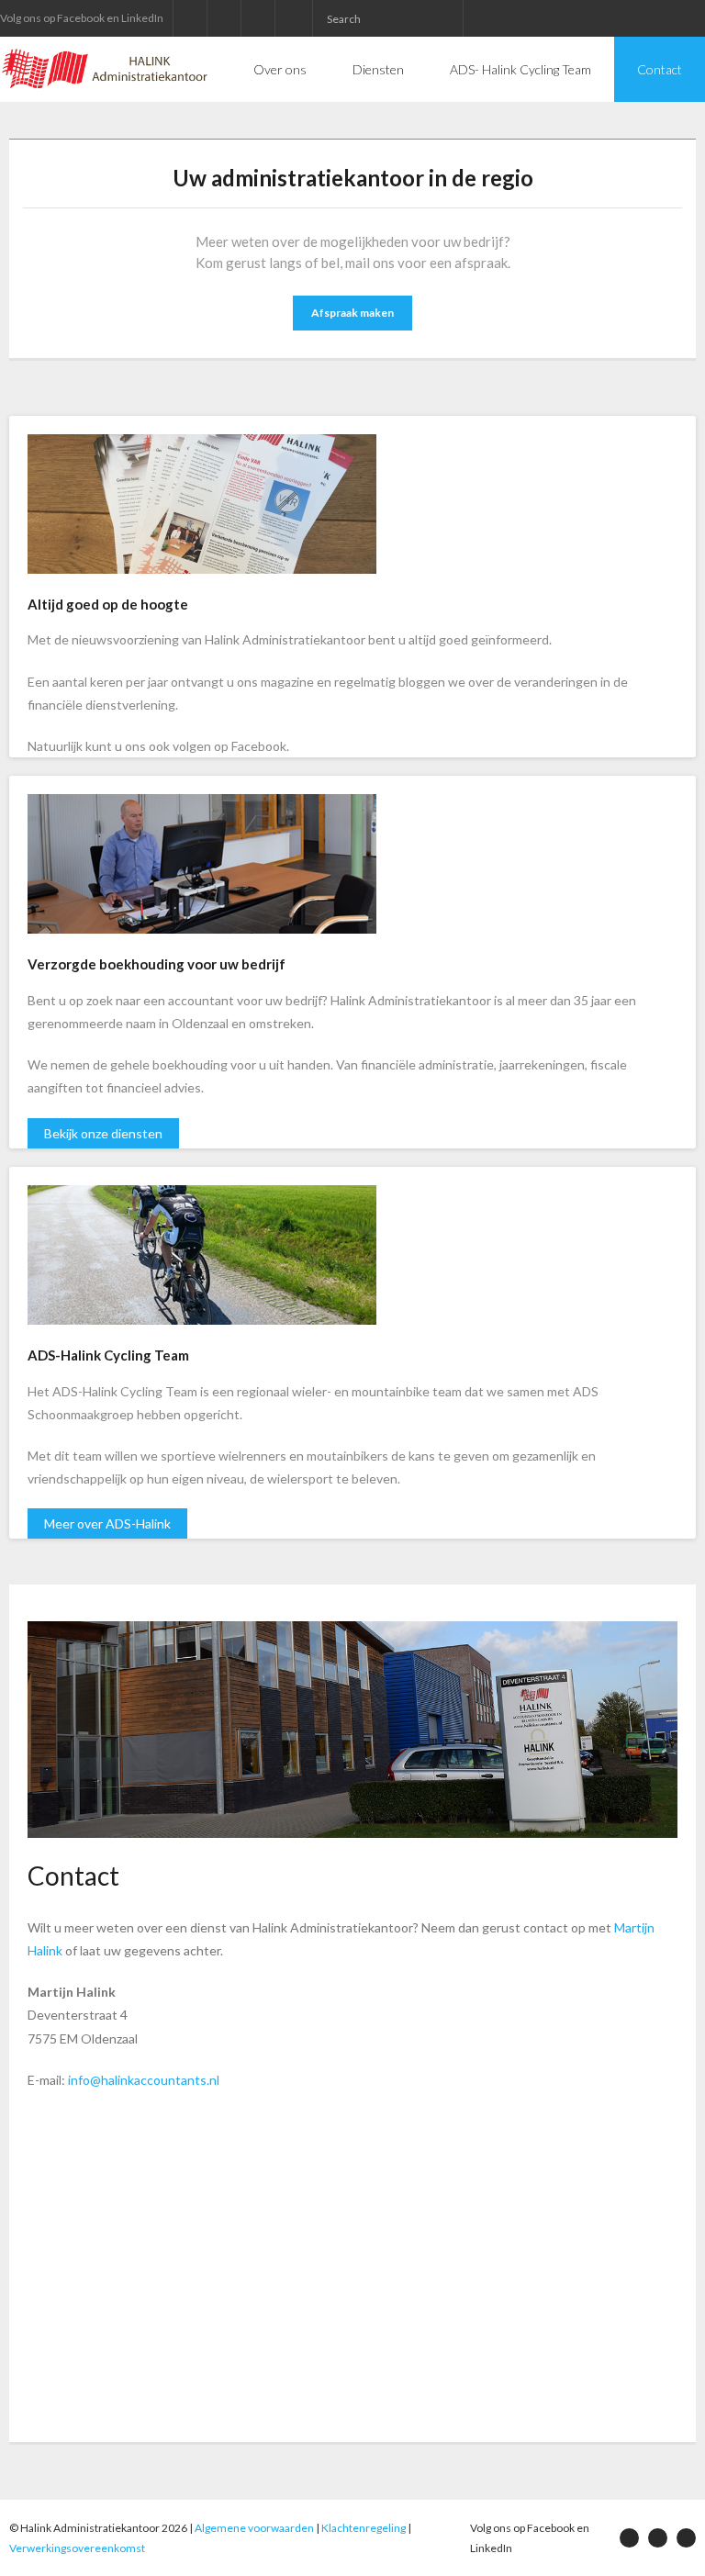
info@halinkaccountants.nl (144, 2080)
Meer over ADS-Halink (107, 1523)
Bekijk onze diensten (103, 1133)
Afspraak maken (352, 313)
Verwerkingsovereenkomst (77, 2548)
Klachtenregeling (364, 2528)
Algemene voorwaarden (254, 2528)
